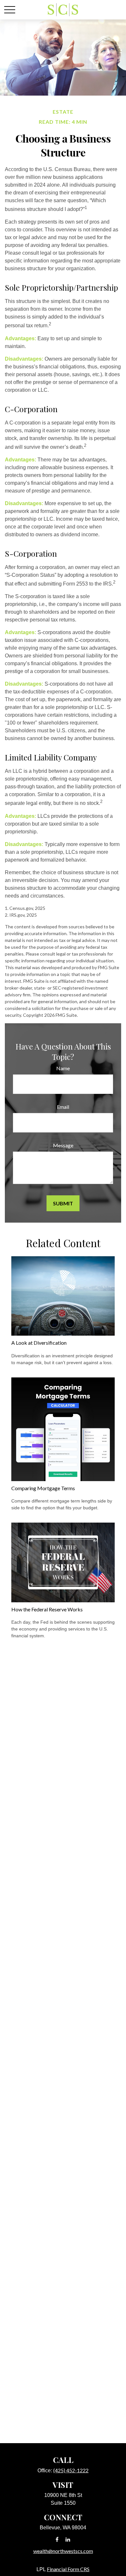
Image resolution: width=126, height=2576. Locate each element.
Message (63, 1145)
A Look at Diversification (39, 1343)
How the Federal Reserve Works (47, 1609)
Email (63, 1107)
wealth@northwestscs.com (63, 2551)
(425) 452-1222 (71, 2470)
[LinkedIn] (68, 2539)
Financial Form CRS (68, 2569)
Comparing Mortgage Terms (43, 1488)
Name (63, 1068)
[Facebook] (57, 2539)
